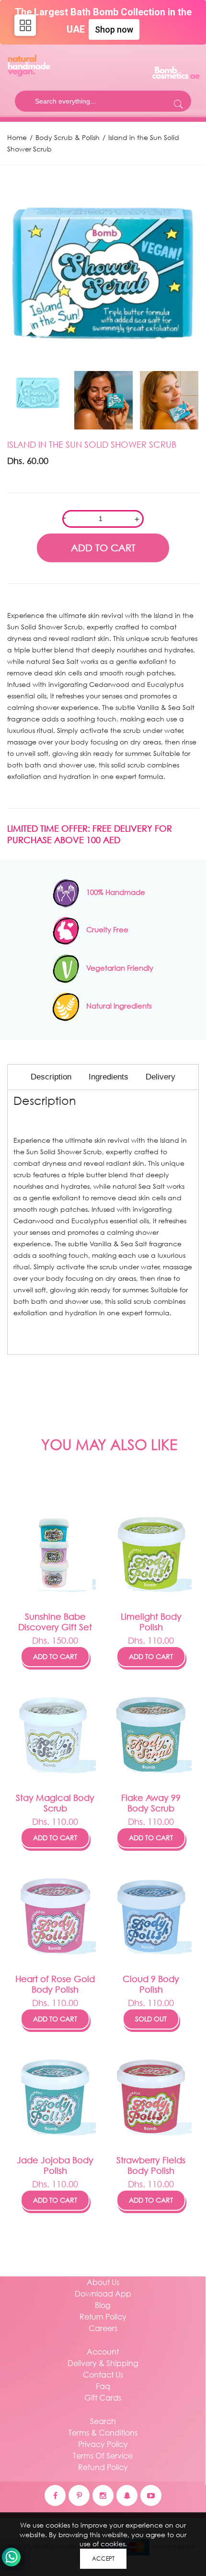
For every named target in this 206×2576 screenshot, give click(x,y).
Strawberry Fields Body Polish (151, 2165)
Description (51, 1077)
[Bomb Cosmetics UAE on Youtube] (151, 2495)
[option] (103, 270)
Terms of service (103, 2455)
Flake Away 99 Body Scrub (151, 1803)
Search (103, 2421)
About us (103, 2282)
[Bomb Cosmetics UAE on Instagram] (103, 2495)
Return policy (103, 2316)
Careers (103, 2328)
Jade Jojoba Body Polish (55, 2165)
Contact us (103, 2374)
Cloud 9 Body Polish (151, 1984)
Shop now (114, 29)
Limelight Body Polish (151, 1622)
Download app (103, 2293)
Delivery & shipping (103, 2363)
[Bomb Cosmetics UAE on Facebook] (55, 2495)
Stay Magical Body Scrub (55, 1803)
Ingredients (109, 1077)
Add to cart (55, 1656)
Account (103, 2351)
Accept (103, 2559)
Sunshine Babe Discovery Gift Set (55, 1622)
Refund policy (103, 2467)
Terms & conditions (103, 2432)
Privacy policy (103, 2444)
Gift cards (103, 2397)
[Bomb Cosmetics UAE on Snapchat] (127, 2495)
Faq (103, 2386)
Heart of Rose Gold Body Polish (55, 1984)
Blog (103, 2305)
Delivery (160, 1077)
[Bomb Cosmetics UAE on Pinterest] (79, 2495)
